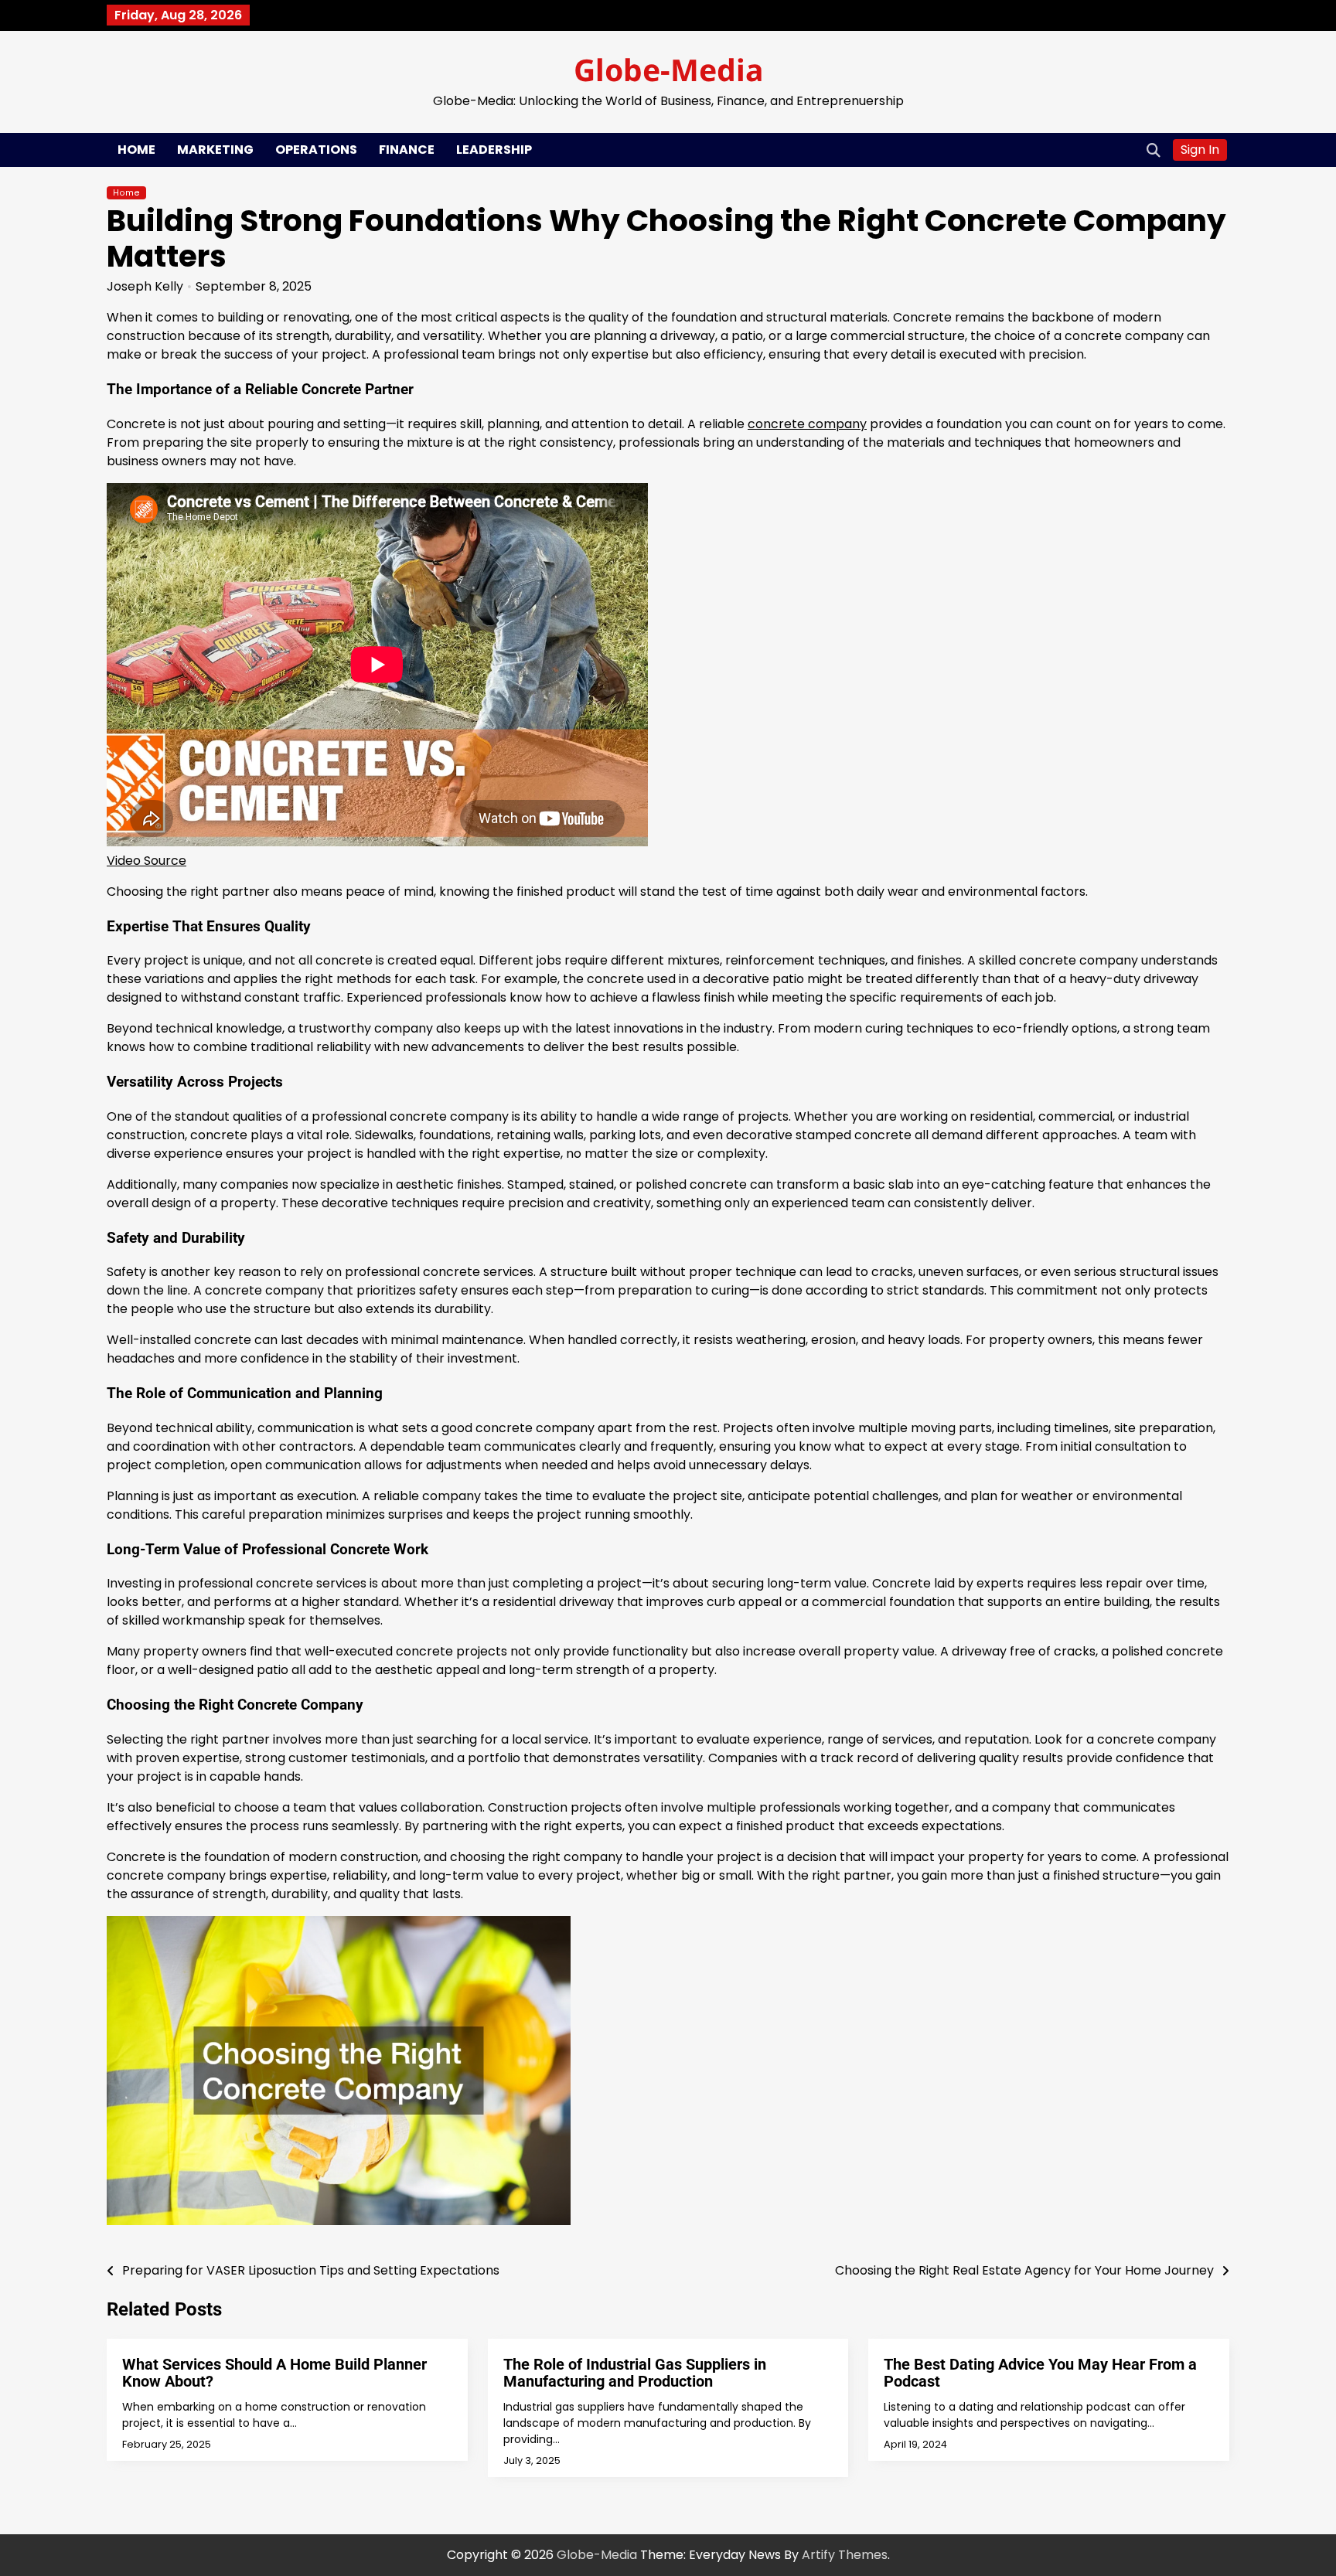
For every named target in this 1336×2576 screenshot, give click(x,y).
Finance (407, 150)
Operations (316, 150)
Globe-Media (668, 69)
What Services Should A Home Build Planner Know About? (274, 2373)
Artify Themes (845, 2555)
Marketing (215, 150)
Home (136, 150)
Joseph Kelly (145, 286)
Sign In (1200, 150)
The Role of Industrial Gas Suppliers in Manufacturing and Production (635, 2373)
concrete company (807, 424)
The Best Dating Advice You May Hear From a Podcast (1040, 2373)
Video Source (147, 861)
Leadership (494, 150)
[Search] (1154, 150)
